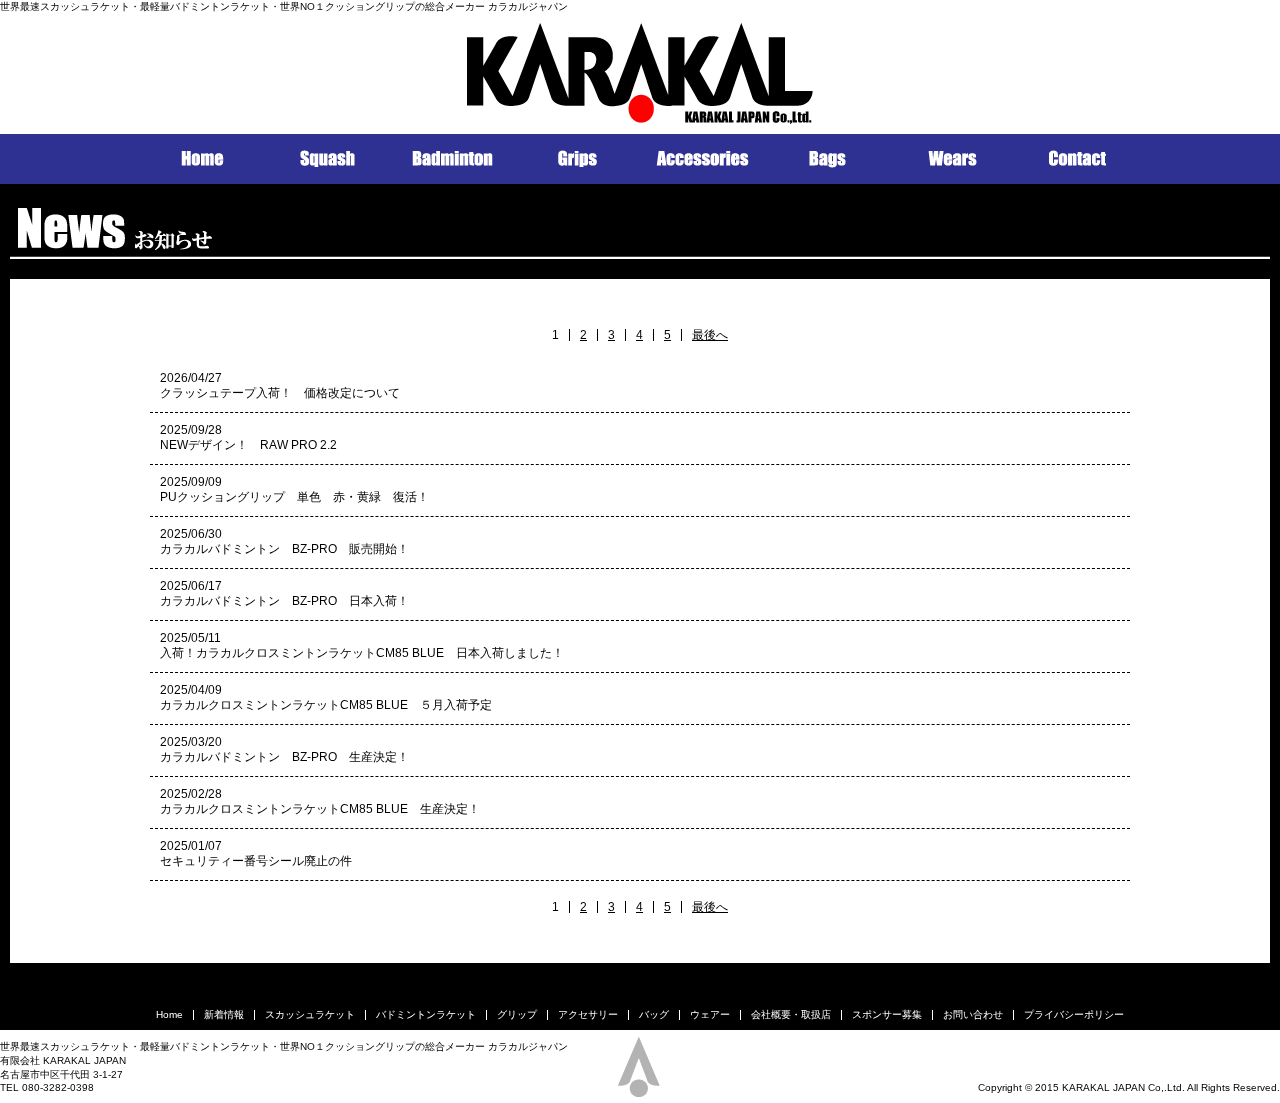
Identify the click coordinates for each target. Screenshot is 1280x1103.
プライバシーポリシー (1074, 1014)
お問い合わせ (973, 1014)
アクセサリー (588, 1014)
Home (169, 1014)
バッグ (654, 1014)
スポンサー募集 (887, 1014)
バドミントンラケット (426, 1014)
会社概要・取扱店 (791, 1014)
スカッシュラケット (310, 1014)
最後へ (710, 335)
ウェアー (710, 1014)
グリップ (517, 1014)
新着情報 (224, 1014)
